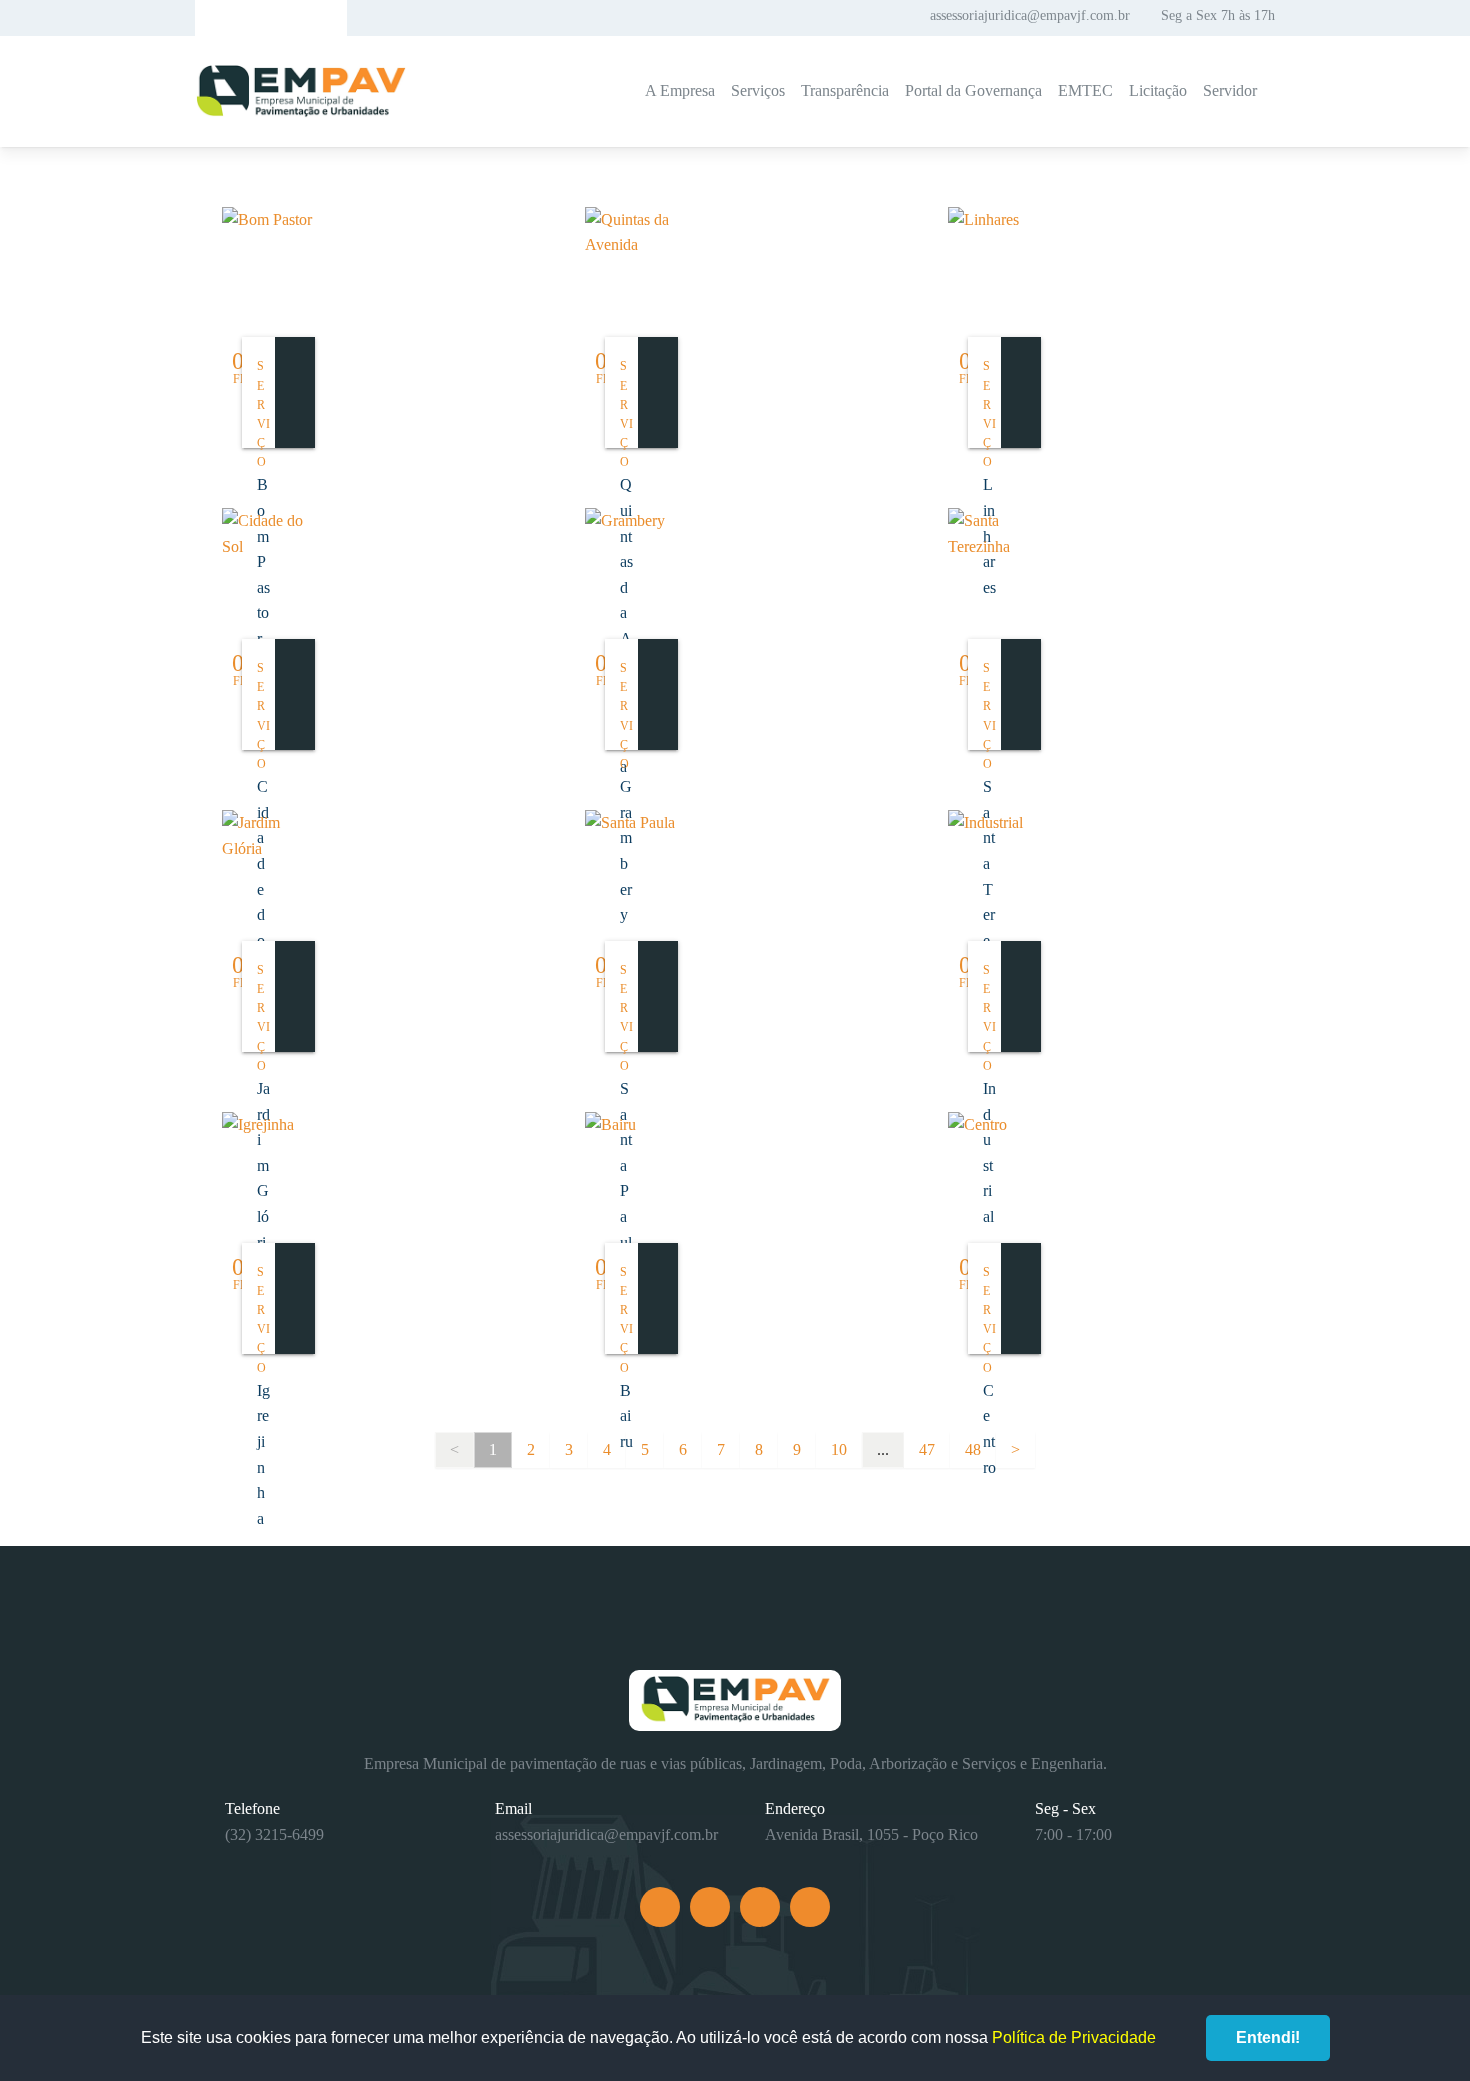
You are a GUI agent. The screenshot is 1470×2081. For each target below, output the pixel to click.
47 (927, 1449)
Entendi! (1268, 2037)
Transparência (845, 90)
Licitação (1158, 90)
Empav (301, 91)
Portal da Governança (973, 90)
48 (973, 1449)
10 (839, 1449)
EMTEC (1085, 90)
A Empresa (680, 90)
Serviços (758, 90)
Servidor (1230, 90)
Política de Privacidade (1074, 2037)
